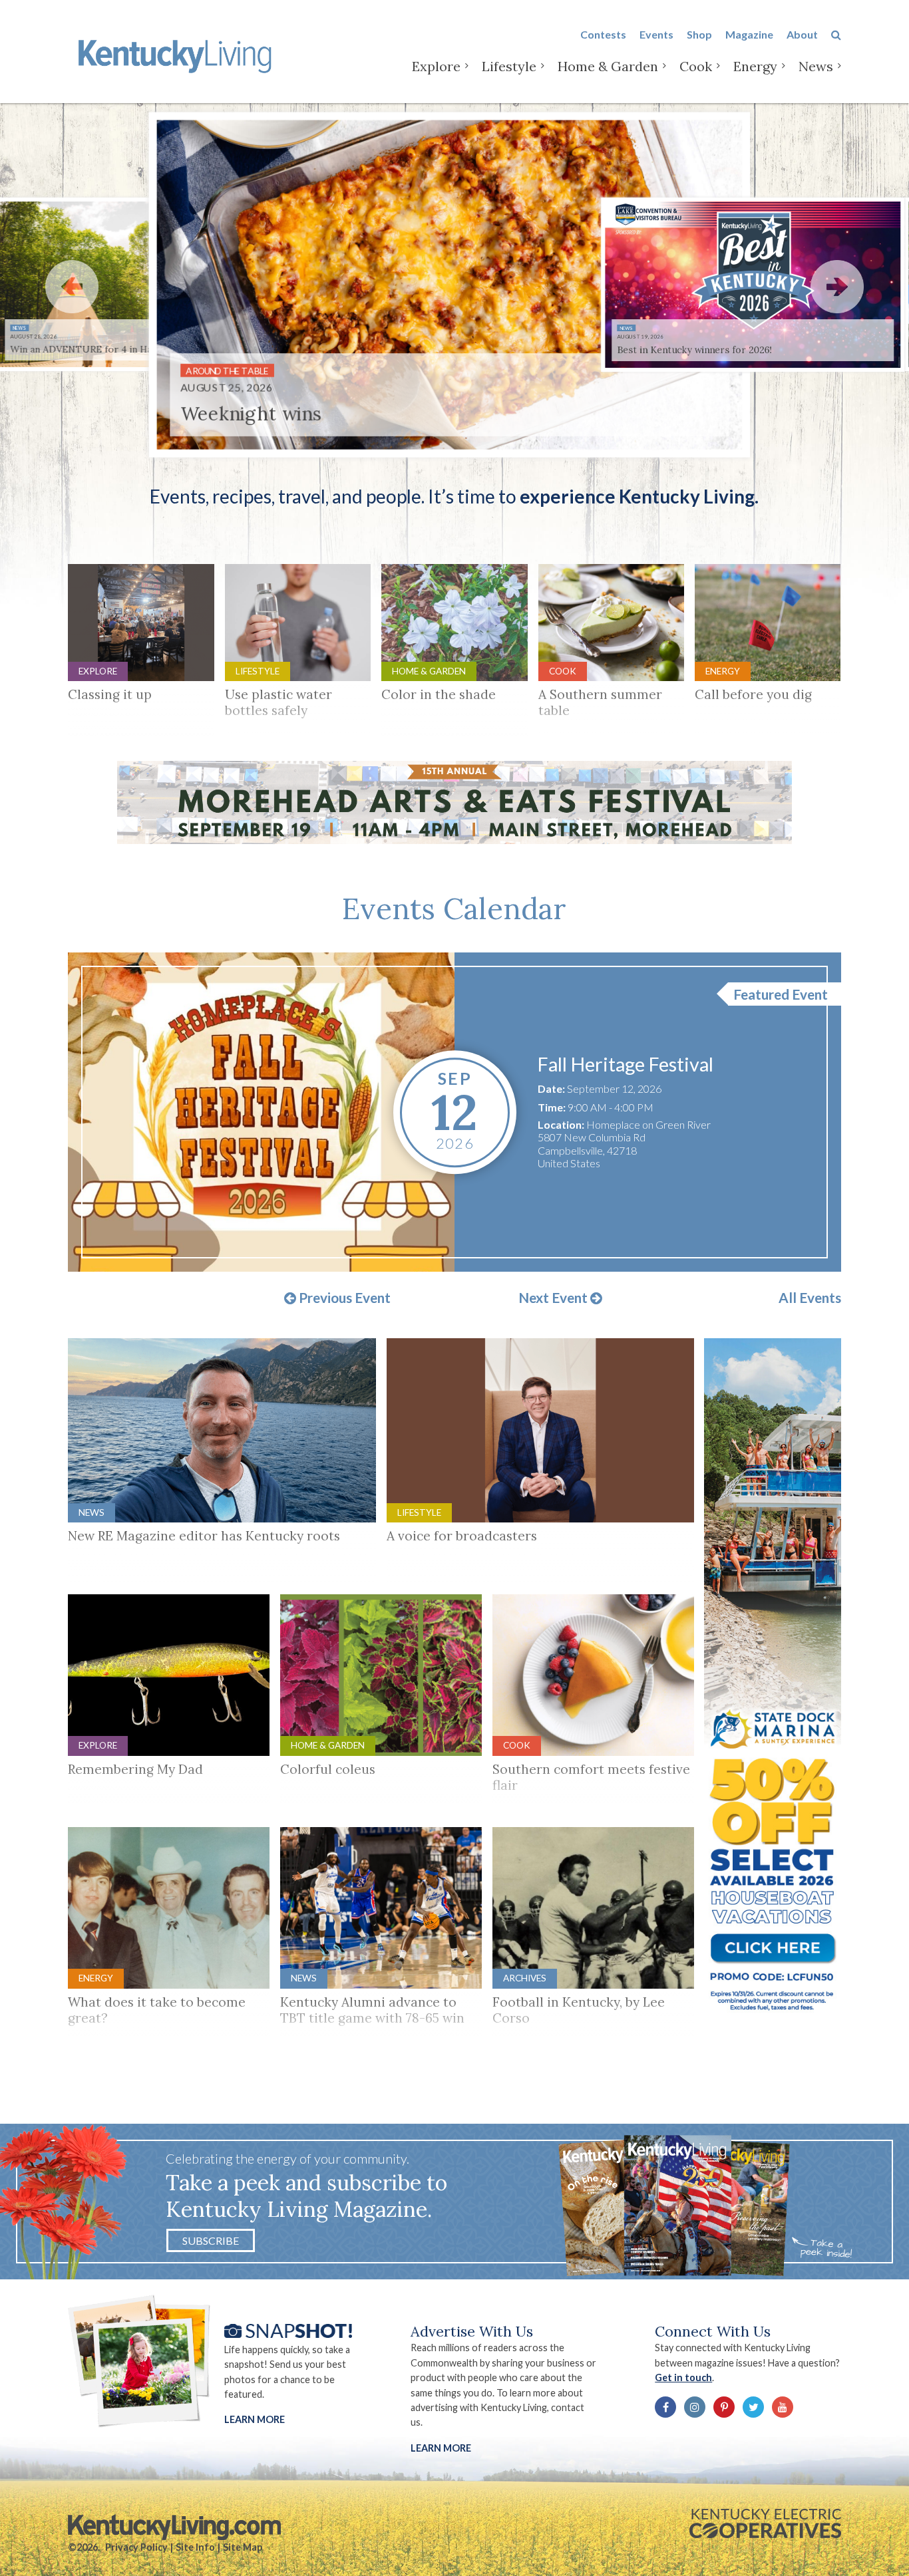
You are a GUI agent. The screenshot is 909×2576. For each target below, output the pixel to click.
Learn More (255, 2419)
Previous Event (343, 1298)
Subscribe (211, 2240)
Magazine (749, 34)
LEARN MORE (441, 2448)
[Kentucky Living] (177, 54)
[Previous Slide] (72, 287)
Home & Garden (608, 66)
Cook (696, 66)
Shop (699, 34)
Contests (603, 34)
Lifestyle (509, 66)
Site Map (243, 2547)
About (802, 34)
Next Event (554, 1298)
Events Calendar (454, 909)
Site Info (195, 2547)
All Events (810, 1298)
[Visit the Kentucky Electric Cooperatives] (765, 2523)
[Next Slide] (837, 287)
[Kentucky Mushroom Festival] (261, 1112)
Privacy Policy (136, 2547)
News (816, 66)
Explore (436, 66)
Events (656, 34)
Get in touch (683, 2377)
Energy (755, 66)
